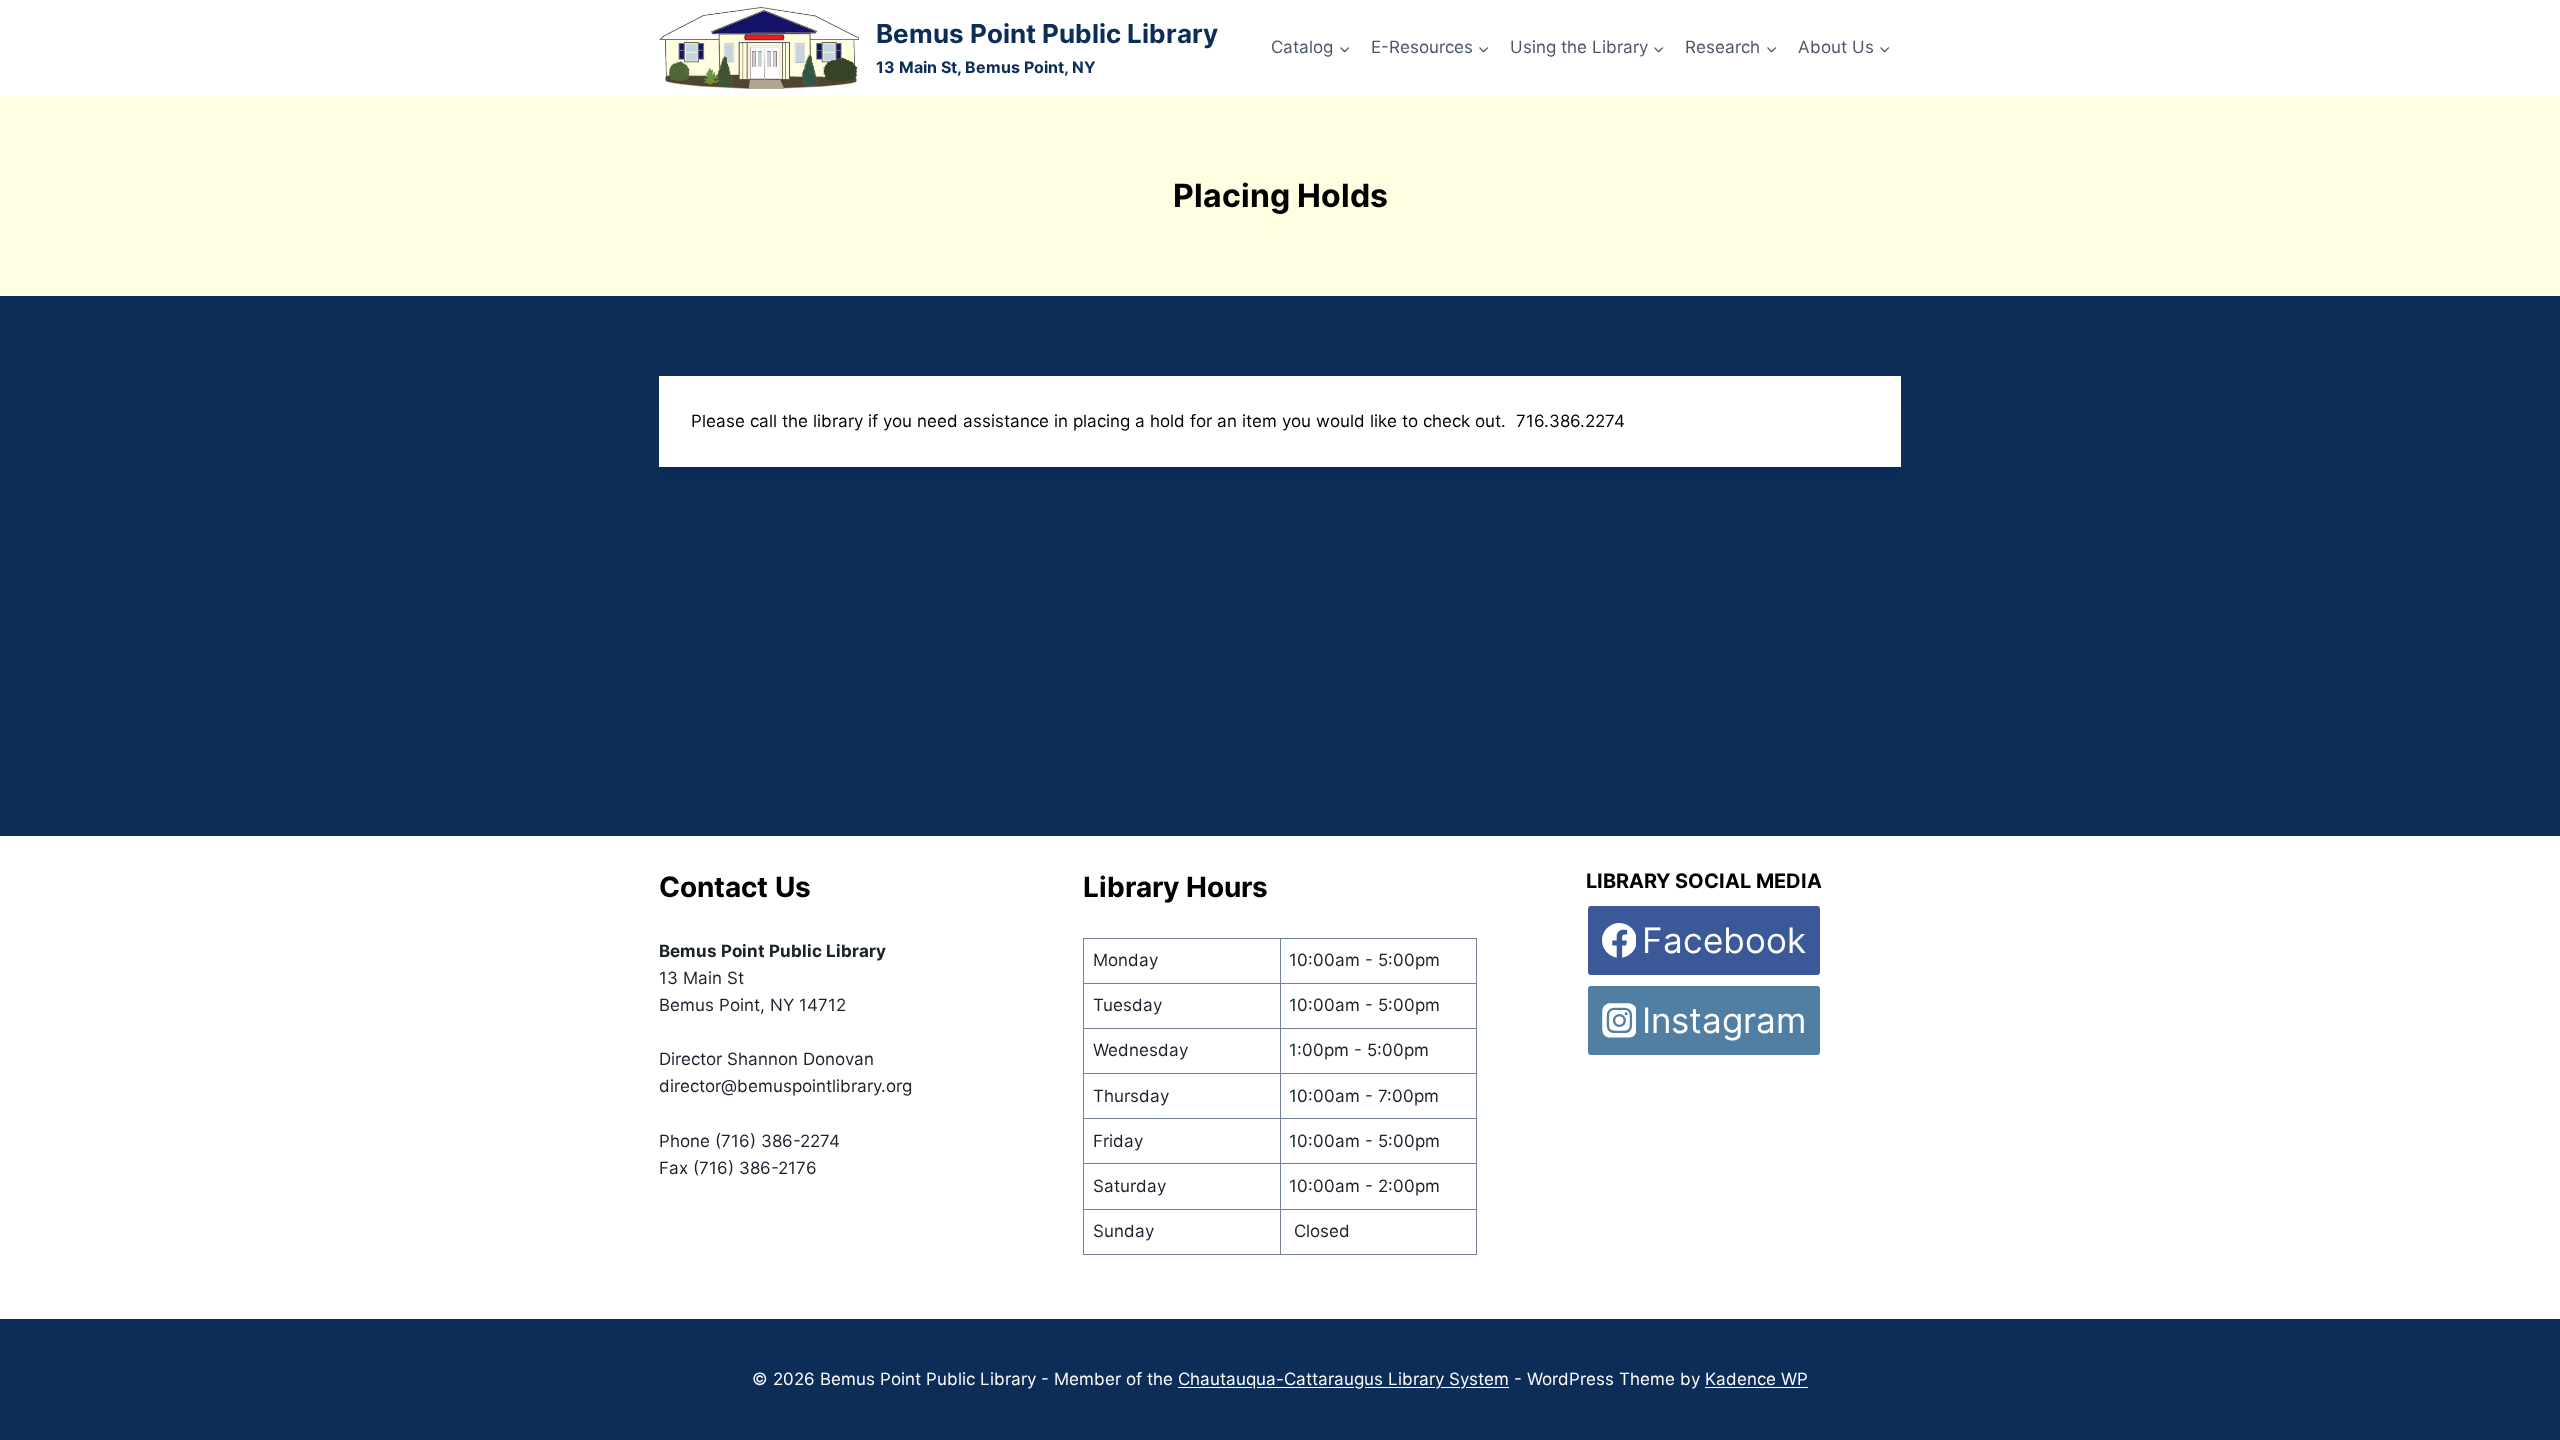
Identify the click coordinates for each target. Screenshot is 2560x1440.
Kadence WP (1756, 1379)
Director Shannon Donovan (766, 1059)
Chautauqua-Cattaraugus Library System (1343, 1379)
